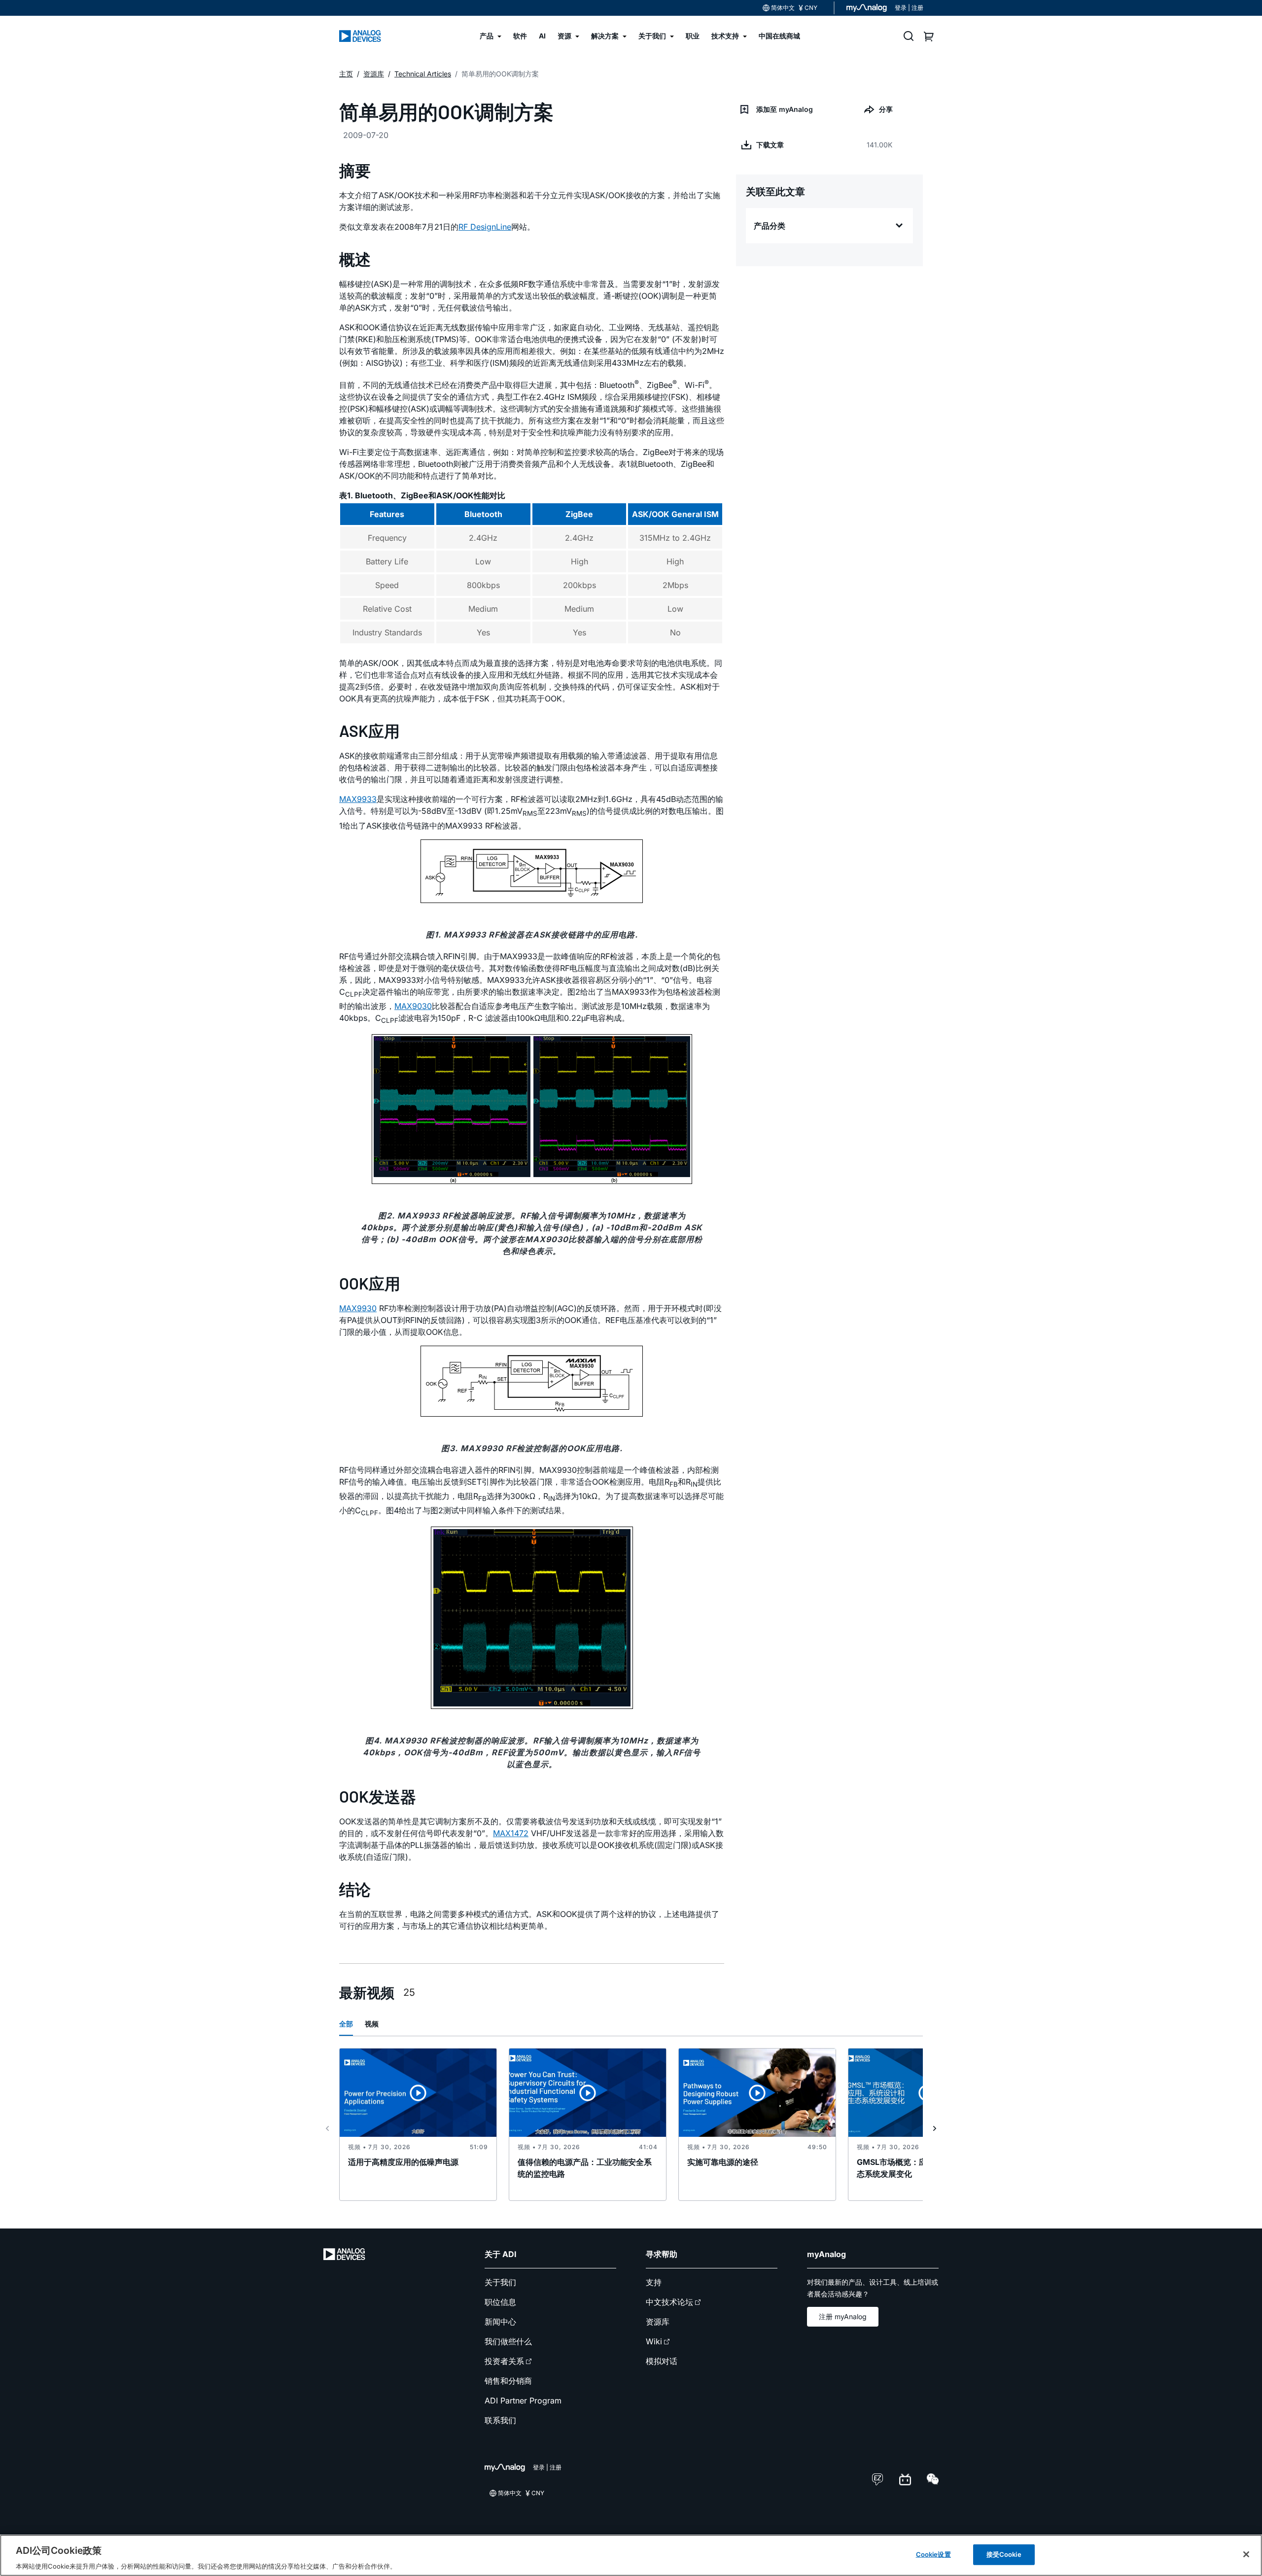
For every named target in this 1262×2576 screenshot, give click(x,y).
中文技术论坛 (669, 2302)
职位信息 (500, 2302)
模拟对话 (662, 2361)
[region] (631, 2555)
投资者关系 (504, 2361)
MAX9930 (358, 1308)
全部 (346, 2024)
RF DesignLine (485, 227)
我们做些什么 (508, 2341)
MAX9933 (358, 799)
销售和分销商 (508, 2381)
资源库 (658, 2322)
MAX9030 (413, 1006)
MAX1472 (511, 1833)
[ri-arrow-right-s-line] (935, 2128)
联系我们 (500, 2420)
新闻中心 (500, 2322)
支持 (654, 2282)
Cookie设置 (933, 2554)
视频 (372, 2024)
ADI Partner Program (523, 2401)
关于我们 (500, 2282)
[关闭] (1246, 2554)
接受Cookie (1004, 2554)
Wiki (654, 2341)
